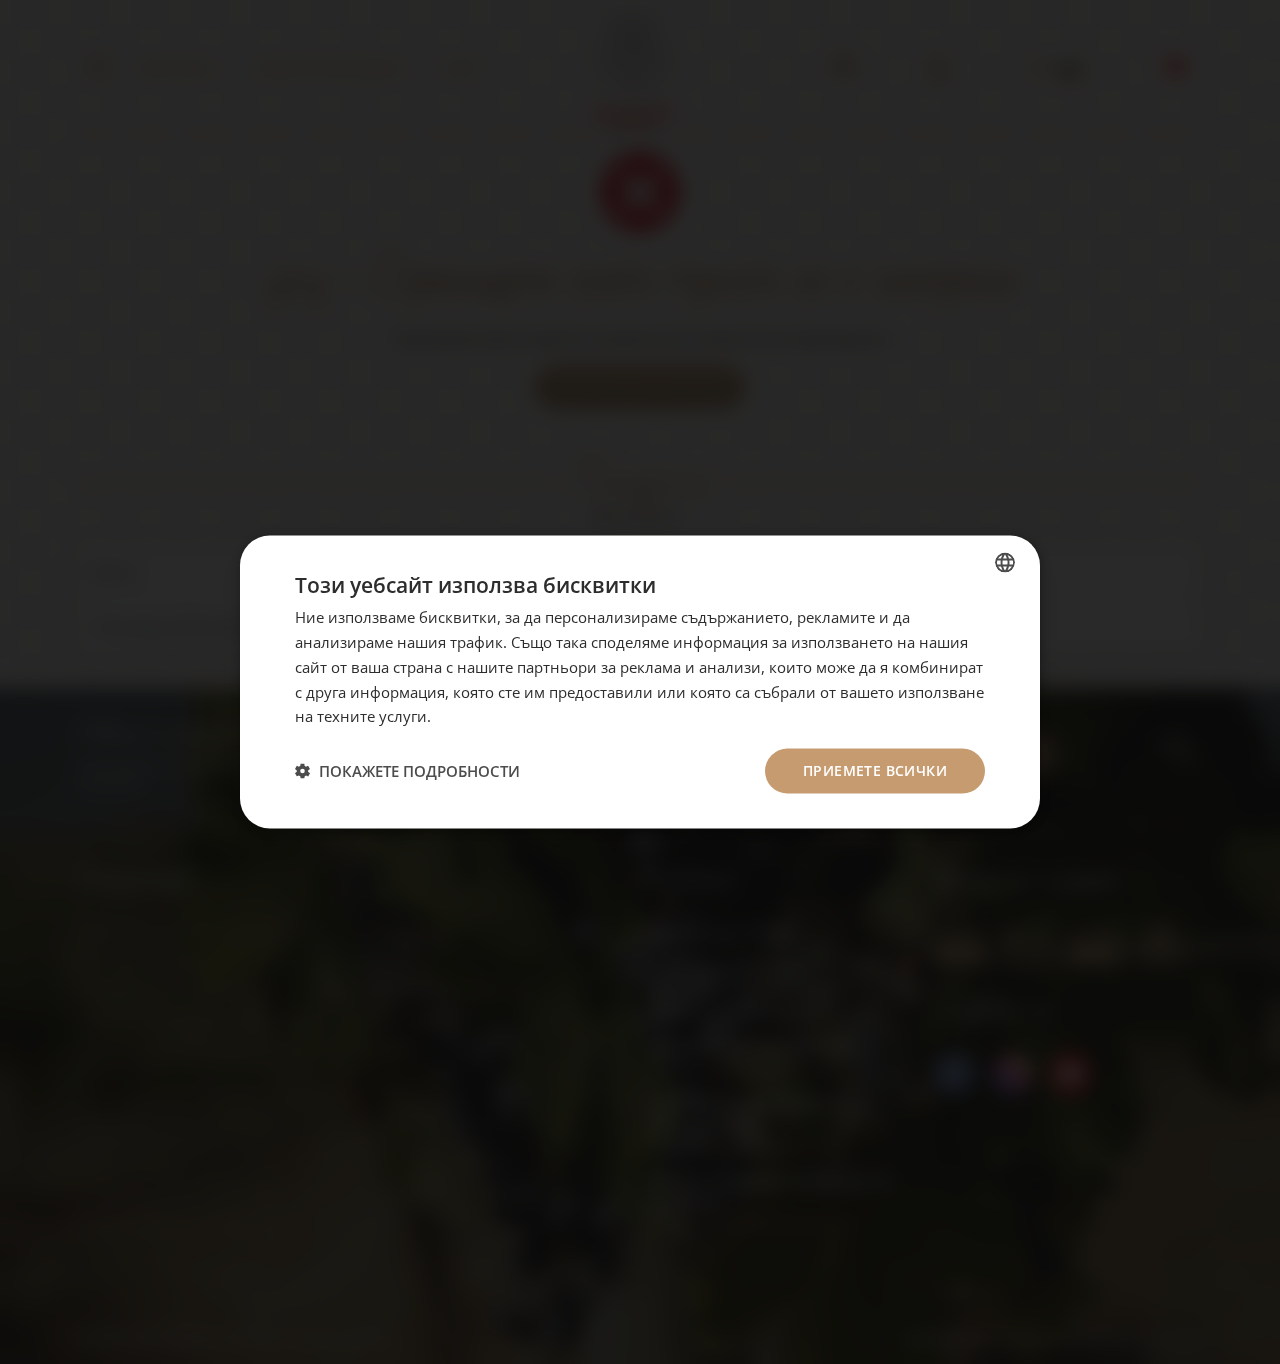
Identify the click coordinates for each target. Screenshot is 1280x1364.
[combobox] (1005, 563)
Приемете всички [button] (875, 770)
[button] (407, 771)
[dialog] (640, 682)
